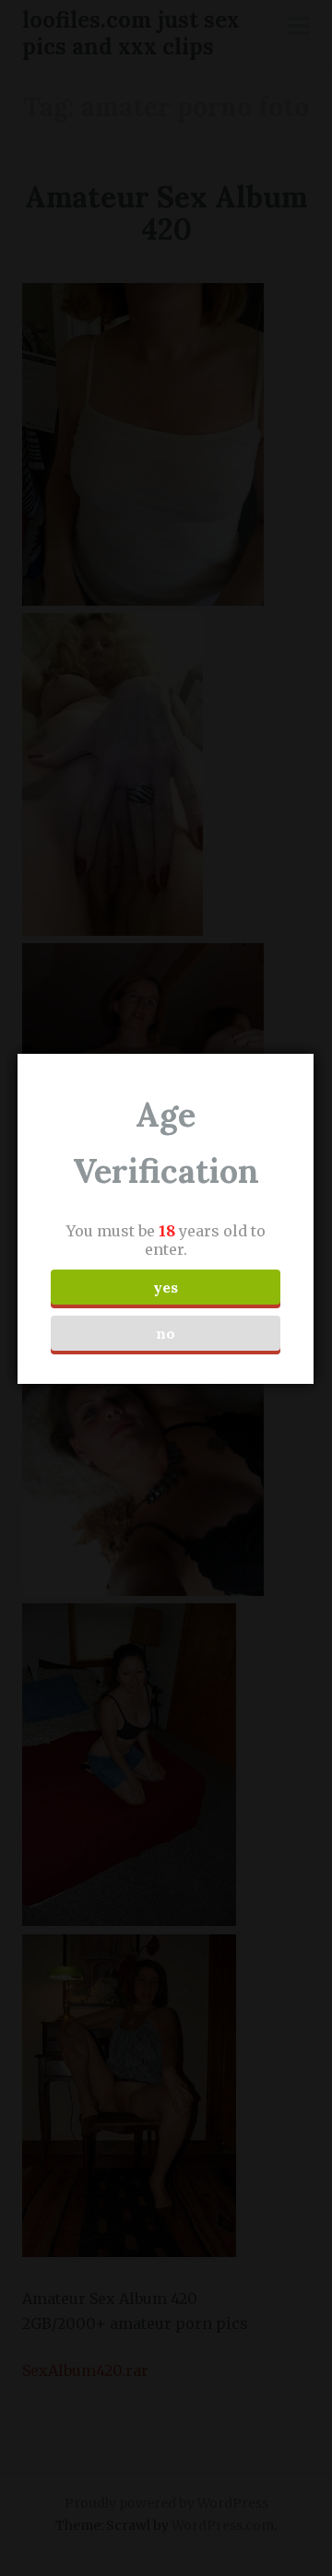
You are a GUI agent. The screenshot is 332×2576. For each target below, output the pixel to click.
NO (166, 1333)
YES (166, 1287)
